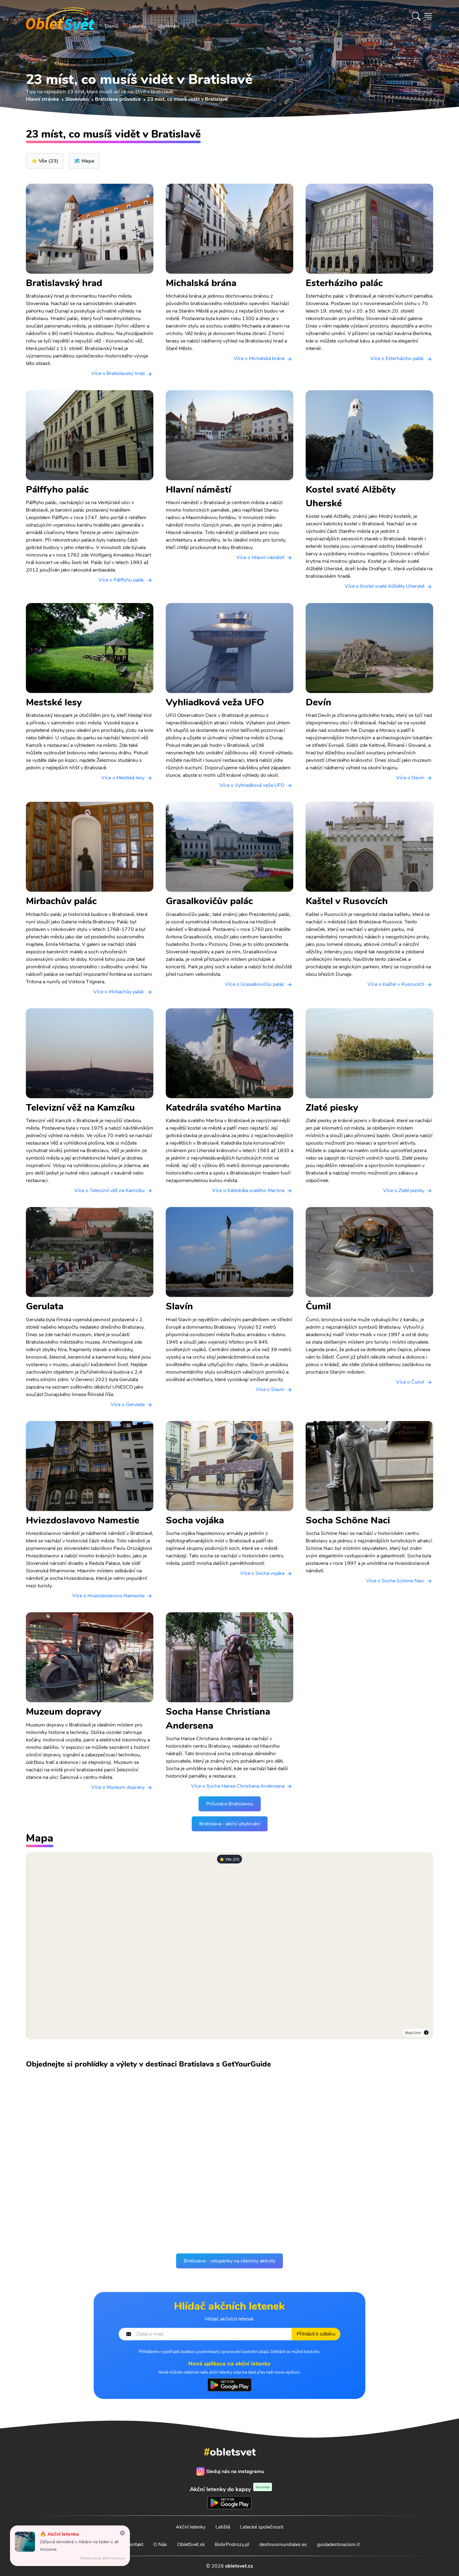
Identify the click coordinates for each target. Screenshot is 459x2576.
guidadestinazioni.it (338, 2544)
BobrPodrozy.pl (232, 2544)
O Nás (160, 2544)
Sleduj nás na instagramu (235, 2471)
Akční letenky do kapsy (230, 2489)
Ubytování (168, 26)
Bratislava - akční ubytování (230, 1824)
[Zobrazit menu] (428, 16)
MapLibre (413, 2032)
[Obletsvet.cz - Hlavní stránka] (60, 16)
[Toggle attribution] (426, 2033)
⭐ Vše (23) (230, 1859)
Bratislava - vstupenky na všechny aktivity (230, 2261)
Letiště (223, 2527)
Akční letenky (191, 2527)
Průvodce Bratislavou (230, 1804)
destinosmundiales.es (283, 2544)
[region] (230, 1946)
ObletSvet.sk (191, 2544)
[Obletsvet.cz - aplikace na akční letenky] (229, 2386)
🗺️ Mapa (84, 161)
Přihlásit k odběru (316, 2335)
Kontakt (135, 2544)
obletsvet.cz (239, 2566)
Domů (112, 26)
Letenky (138, 26)
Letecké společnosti (262, 2527)
